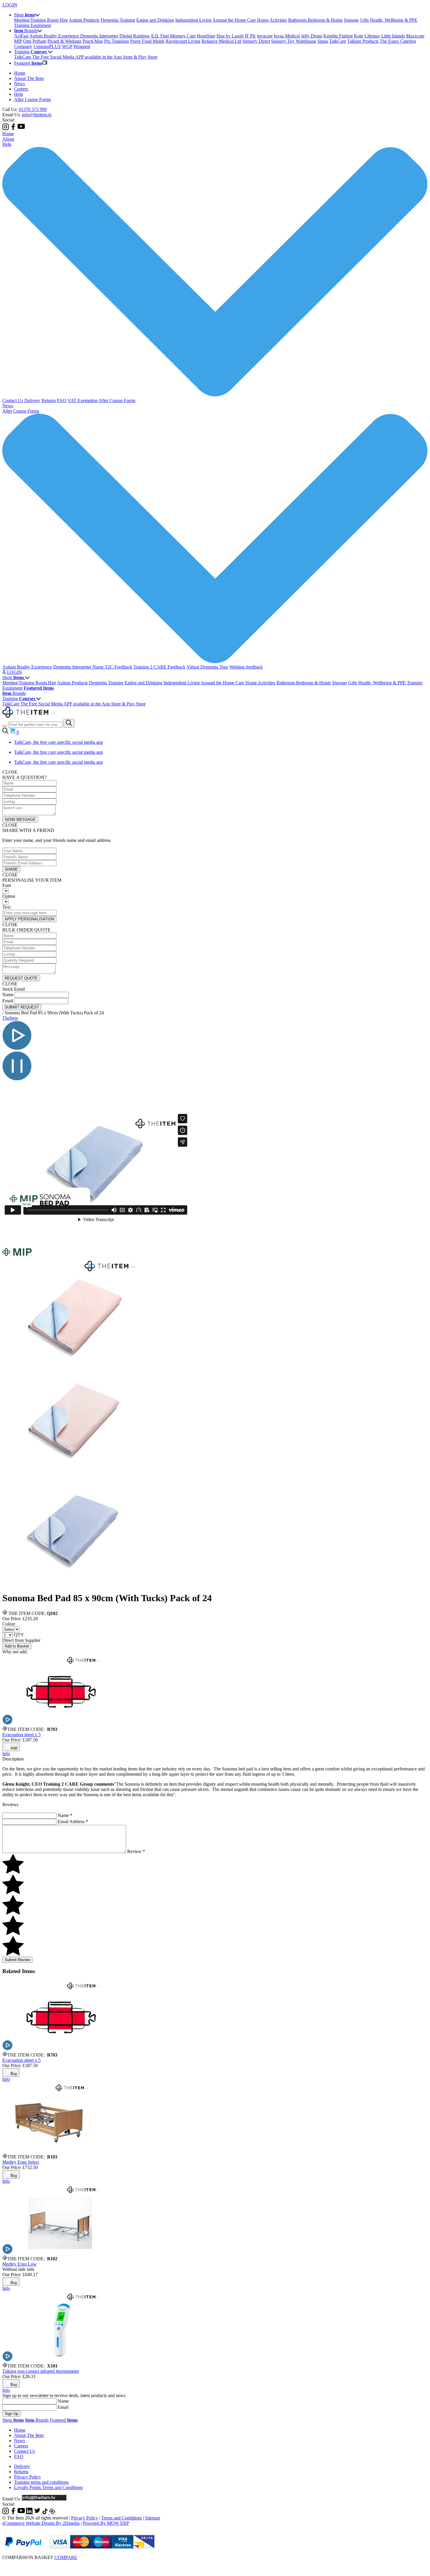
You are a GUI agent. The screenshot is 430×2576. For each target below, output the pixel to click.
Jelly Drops (312, 36)
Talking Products (363, 41)
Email (8, 1001)
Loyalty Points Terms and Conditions (48, 2487)
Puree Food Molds (147, 41)
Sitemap (153, 2518)
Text (6, 907)
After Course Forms (32, 99)
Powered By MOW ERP (106, 2523)
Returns (49, 400)
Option (9, 896)
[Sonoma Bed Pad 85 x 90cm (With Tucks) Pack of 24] (75, 1364)
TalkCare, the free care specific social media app (59, 742)
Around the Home (230, 20)
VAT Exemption (83, 400)
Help (19, 94)
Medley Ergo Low (19, 2264)
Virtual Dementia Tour (207, 667)
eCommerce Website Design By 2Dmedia (41, 2523)
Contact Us (13, 400)
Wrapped (82, 46)
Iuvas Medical (287, 36)
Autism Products (84, 20)
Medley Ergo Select (21, 2162)
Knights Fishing (338, 36)
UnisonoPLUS (47, 46)
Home (20, 73)
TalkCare (338, 41)
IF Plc (250, 36)
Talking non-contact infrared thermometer (41, 2371)
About (8, 139)
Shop (13, 677)
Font (7, 885)
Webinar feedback (246, 667)
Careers (21, 89)
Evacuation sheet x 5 (21, 1735)
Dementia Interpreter (99, 36)
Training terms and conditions (41, 2482)
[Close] (215, 2564)
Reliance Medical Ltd (221, 41)
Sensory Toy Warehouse (294, 41)
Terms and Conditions (122, 2518)
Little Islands (393, 36)
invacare (265, 36)
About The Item (29, 78)
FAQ (62, 400)
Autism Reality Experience (55, 36)
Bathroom (298, 20)
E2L (155, 36)
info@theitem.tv (37, 115)
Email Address (73, 1822)
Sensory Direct (256, 41)
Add (14, 1748)
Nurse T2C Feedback (112, 667)
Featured (64, 2420)
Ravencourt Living (183, 41)
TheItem (10, 1018)
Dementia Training (118, 20)
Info (6, 1754)
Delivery (32, 400)
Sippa (323, 41)
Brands (14, 693)
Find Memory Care (178, 36)
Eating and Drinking (155, 20)
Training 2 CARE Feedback (159, 667)
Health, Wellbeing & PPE (394, 20)
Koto (359, 36)
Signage (351, 20)
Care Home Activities (267, 20)
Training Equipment (32, 25)
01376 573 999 (33, 109)
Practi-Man (93, 41)
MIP (18, 41)
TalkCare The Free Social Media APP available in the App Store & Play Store (86, 57)
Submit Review (17, 1960)
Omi (27, 41)
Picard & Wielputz (64, 41)
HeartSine (206, 36)
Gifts (364, 20)
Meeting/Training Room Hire (41, 20)
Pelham (39, 41)
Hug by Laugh (230, 36)
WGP (67, 46)
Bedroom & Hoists (325, 20)
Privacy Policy (27, 2477)
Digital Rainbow (135, 36)
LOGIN (10, 5)
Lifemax (372, 36)
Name (8, 995)
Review (136, 1851)
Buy (14, 2074)
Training (19, 699)
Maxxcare (415, 36)
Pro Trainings (117, 41)
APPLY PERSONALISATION (29, 919)
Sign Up (11, 2414)
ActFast (21, 36)
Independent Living (193, 20)
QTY (19, 1635)
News (19, 84)
